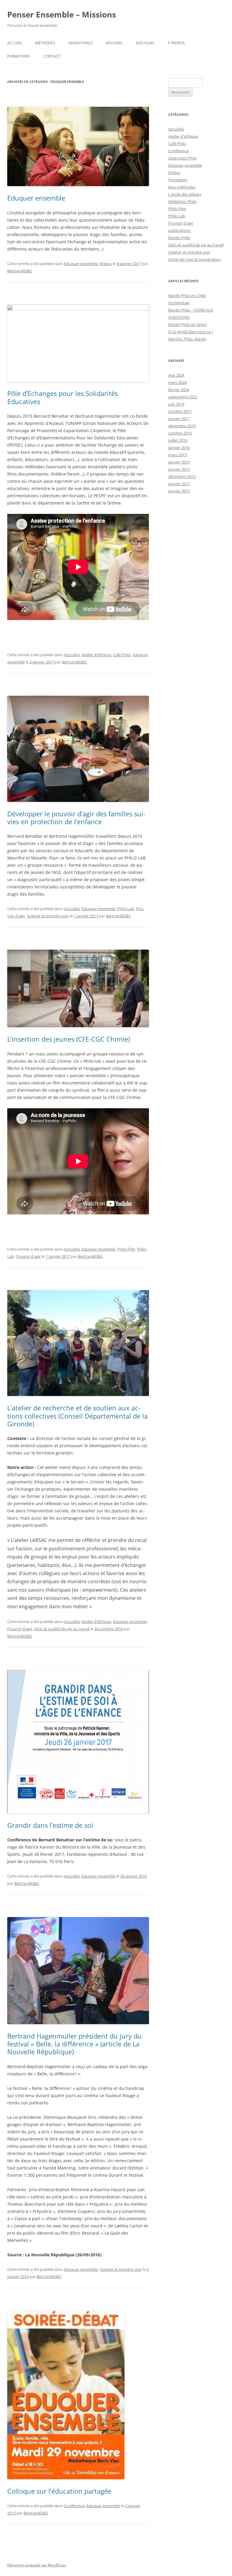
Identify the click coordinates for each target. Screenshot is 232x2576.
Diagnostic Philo (183, 158)
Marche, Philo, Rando (187, 339)
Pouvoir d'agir (28, 1256)
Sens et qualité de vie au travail (62, 1629)
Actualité (72, 655)
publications (179, 230)
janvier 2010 (179, 491)
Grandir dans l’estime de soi (50, 1825)
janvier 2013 (179, 469)
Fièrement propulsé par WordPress (37, 2565)
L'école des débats (185, 194)
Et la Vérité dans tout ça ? (191, 332)
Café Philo (122, 655)
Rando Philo (81, 43)
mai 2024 (176, 375)
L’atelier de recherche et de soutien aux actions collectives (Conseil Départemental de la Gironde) (77, 1416)
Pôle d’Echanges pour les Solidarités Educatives (63, 397)
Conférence (74, 2506)
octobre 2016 (180, 433)
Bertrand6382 (19, 271)
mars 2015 (177, 455)
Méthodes (45, 43)
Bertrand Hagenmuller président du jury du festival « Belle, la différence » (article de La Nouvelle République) (74, 2044)
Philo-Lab (126, 909)
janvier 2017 (179, 419)
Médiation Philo (182, 201)
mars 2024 (177, 382)
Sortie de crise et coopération (195, 259)
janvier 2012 (179, 484)
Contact (52, 56)
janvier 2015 (179, 462)
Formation (178, 180)
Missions (114, 43)
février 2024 (179, 390)
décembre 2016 (182, 426)
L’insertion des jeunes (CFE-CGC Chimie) (69, 1039)
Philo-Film (126, 1249)
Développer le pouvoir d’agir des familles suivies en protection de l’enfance (76, 818)
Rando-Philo (179, 238)
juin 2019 (176, 404)
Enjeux (106, 264)
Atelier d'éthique (96, 655)
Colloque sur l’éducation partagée (59, 2491)
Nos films (145, 43)
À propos (176, 43)
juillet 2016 (178, 440)
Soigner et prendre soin (48, 916)
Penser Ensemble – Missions (62, 14)
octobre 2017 (180, 411)
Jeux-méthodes (182, 187)
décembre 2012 (182, 476)
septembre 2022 (183, 397)
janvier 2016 (179, 448)
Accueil (15, 43)
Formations (19, 56)
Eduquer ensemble (36, 198)
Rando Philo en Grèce (187, 324)
